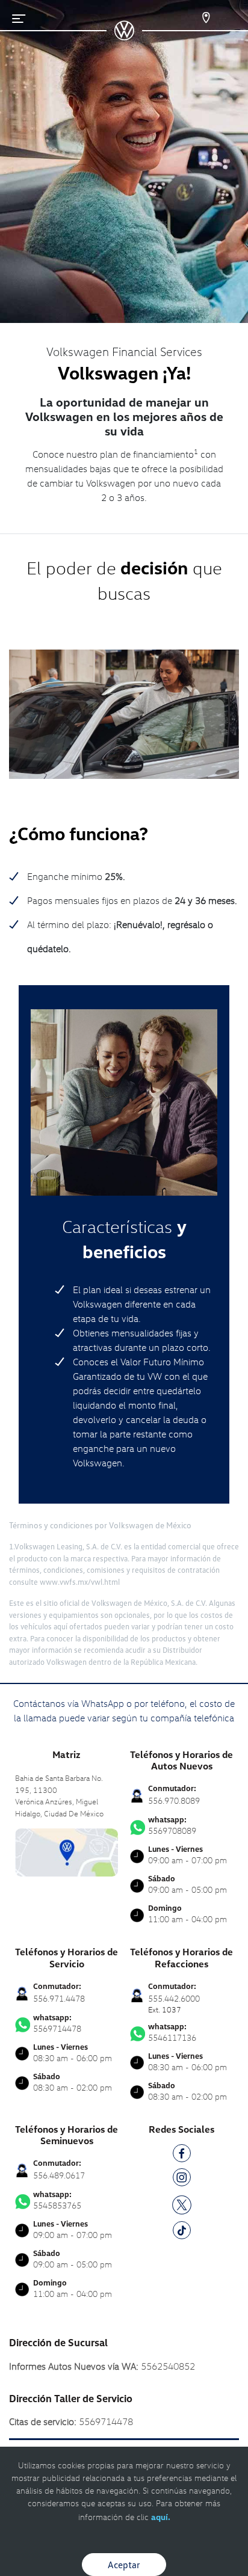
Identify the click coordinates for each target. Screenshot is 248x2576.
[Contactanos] (198, 18)
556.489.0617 (59, 2175)
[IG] (182, 2179)
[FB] (182, 2155)
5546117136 (172, 2032)
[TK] (182, 2232)
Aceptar (124, 2565)
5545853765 (57, 2200)
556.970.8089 (174, 1800)
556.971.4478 (59, 1998)
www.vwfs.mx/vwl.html (80, 1582)
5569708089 (172, 1825)
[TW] (182, 2203)
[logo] (124, 36)
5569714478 (57, 2023)
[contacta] (67, 1851)
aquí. (161, 2517)
